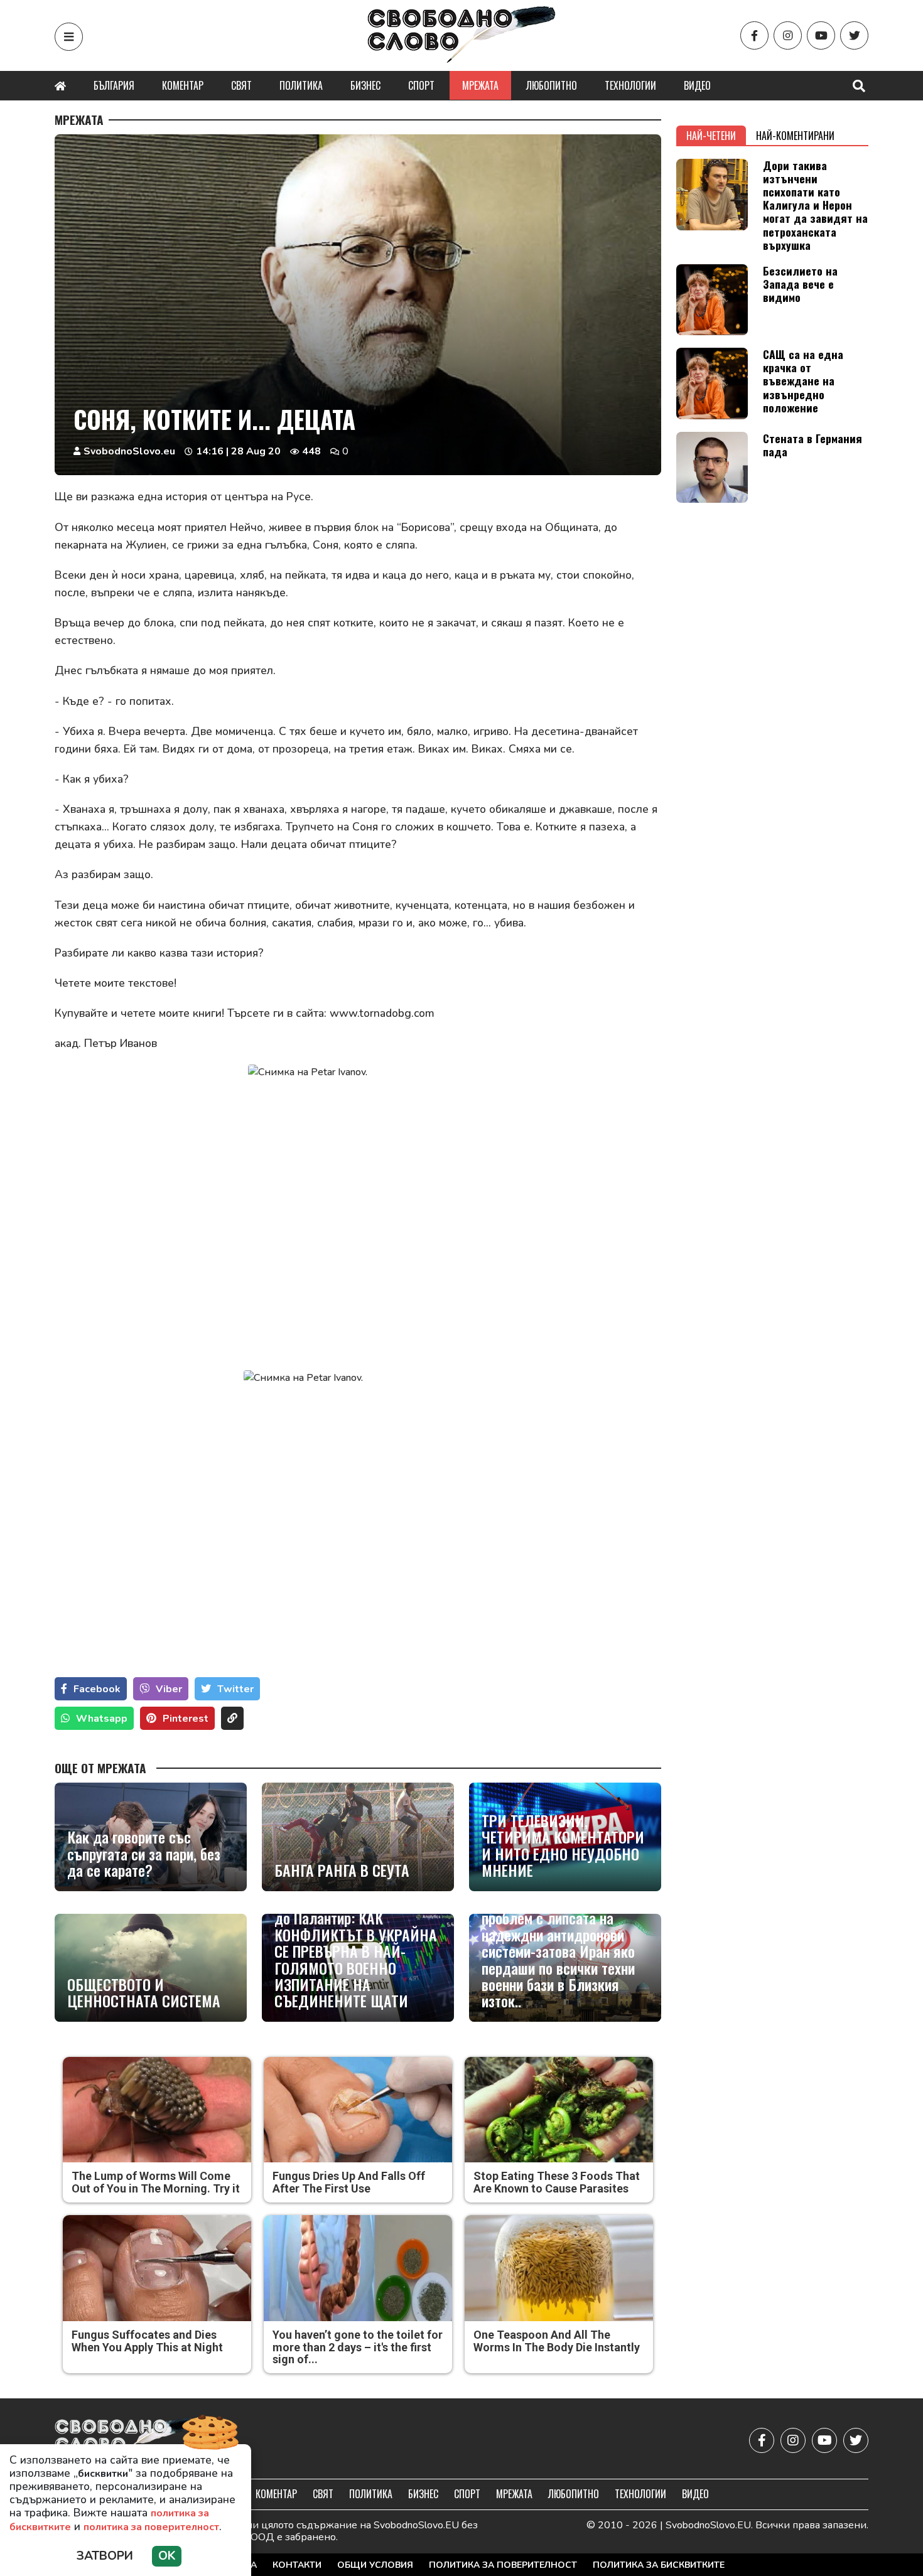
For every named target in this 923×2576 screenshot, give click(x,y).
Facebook (97, 1689)
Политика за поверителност (503, 2565)
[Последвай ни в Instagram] (788, 35)
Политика (301, 85)
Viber (169, 1689)
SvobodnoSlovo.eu (129, 451)
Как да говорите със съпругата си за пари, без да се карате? (144, 1853)
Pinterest (186, 1719)
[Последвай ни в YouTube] (821, 35)
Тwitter (235, 1689)
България (114, 85)
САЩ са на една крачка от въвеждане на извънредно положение (803, 380)
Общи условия (375, 2565)
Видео (697, 85)
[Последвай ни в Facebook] (754, 35)
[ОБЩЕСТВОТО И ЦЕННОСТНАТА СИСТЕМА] (151, 1968)
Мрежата (480, 85)
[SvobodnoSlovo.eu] (128, 2440)
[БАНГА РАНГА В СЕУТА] (358, 1837)
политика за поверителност (151, 2527)
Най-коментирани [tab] (795, 136)
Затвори (105, 2556)
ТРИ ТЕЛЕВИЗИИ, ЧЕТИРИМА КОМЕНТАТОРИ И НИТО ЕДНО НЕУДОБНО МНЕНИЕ (563, 1845)
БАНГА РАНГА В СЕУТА (342, 1870)
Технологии (630, 85)
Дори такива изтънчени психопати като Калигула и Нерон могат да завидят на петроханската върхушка (815, 205)
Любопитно (552, 85)
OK (167, 2556)
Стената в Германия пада (812, 445)
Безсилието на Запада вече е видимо (800, 284)
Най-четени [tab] (711, 136)
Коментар (183, 85)
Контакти (297, 2565)
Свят (241, 85)
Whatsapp (102, 1719)
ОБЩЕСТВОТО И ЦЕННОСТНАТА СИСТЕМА (144, 1993)
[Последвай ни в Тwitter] (854, 35)
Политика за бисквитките (659, 2565)
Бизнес (365, 85)
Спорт (421, 85)
